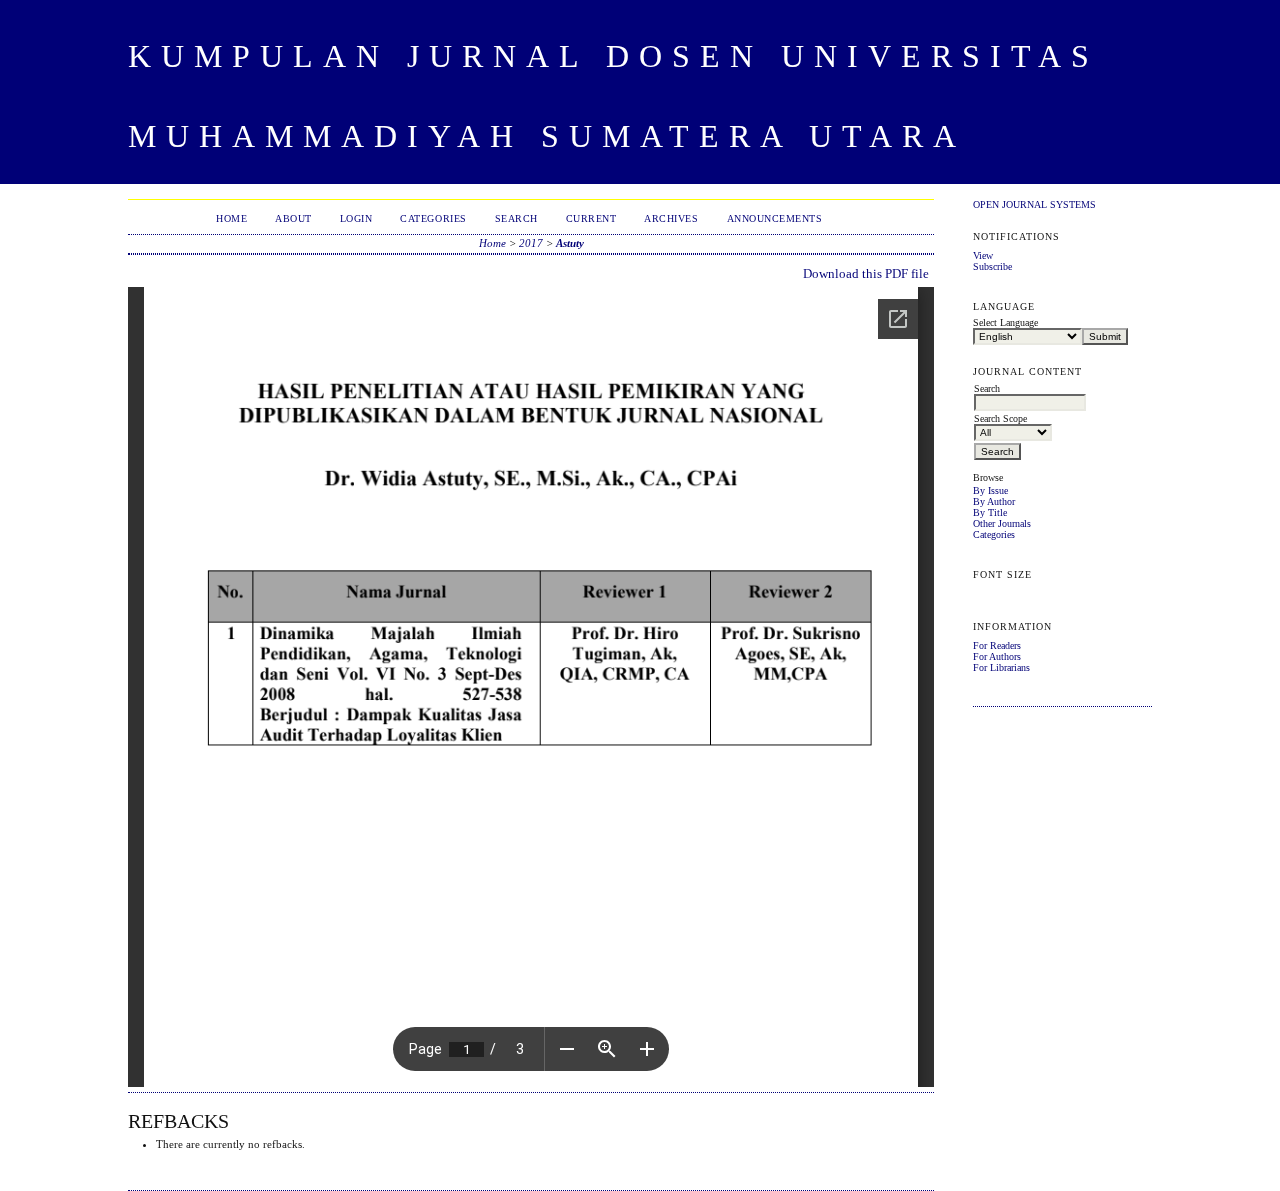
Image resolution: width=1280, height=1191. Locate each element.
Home (231, 218)
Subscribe (992, 266)
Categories (994, 534)
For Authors (997, 656)
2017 (531, 243)
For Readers (997, 645)
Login (356, 218)
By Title (990, 512)
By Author (994, 501)
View (983, 255)
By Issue (990, 490)
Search (516, 218)
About (293, 218)
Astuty (570, 243)
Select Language (1005, 322)
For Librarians (1001, 667)
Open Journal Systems (1034, 204)
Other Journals (1002, 523)
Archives (671, 218)
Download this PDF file (866, 273)
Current (591, 218)
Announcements (775, 218)
